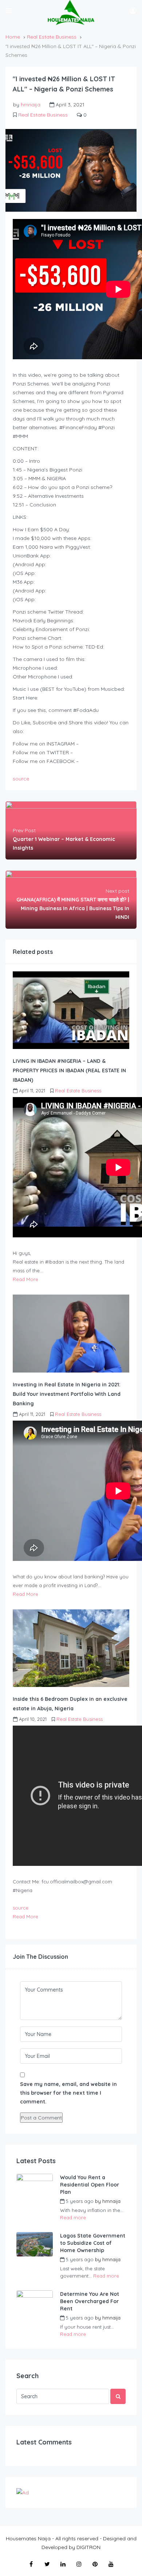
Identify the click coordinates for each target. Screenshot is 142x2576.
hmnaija (31, 105)
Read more (73, 2217)
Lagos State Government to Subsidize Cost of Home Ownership (93, 2243)
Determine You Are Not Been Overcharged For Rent (90, 2301)
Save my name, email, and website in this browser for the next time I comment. (68, 2093)
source (21, 779)
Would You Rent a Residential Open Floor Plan (90, 2185)
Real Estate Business (52, 37)
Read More (25, 1279)
